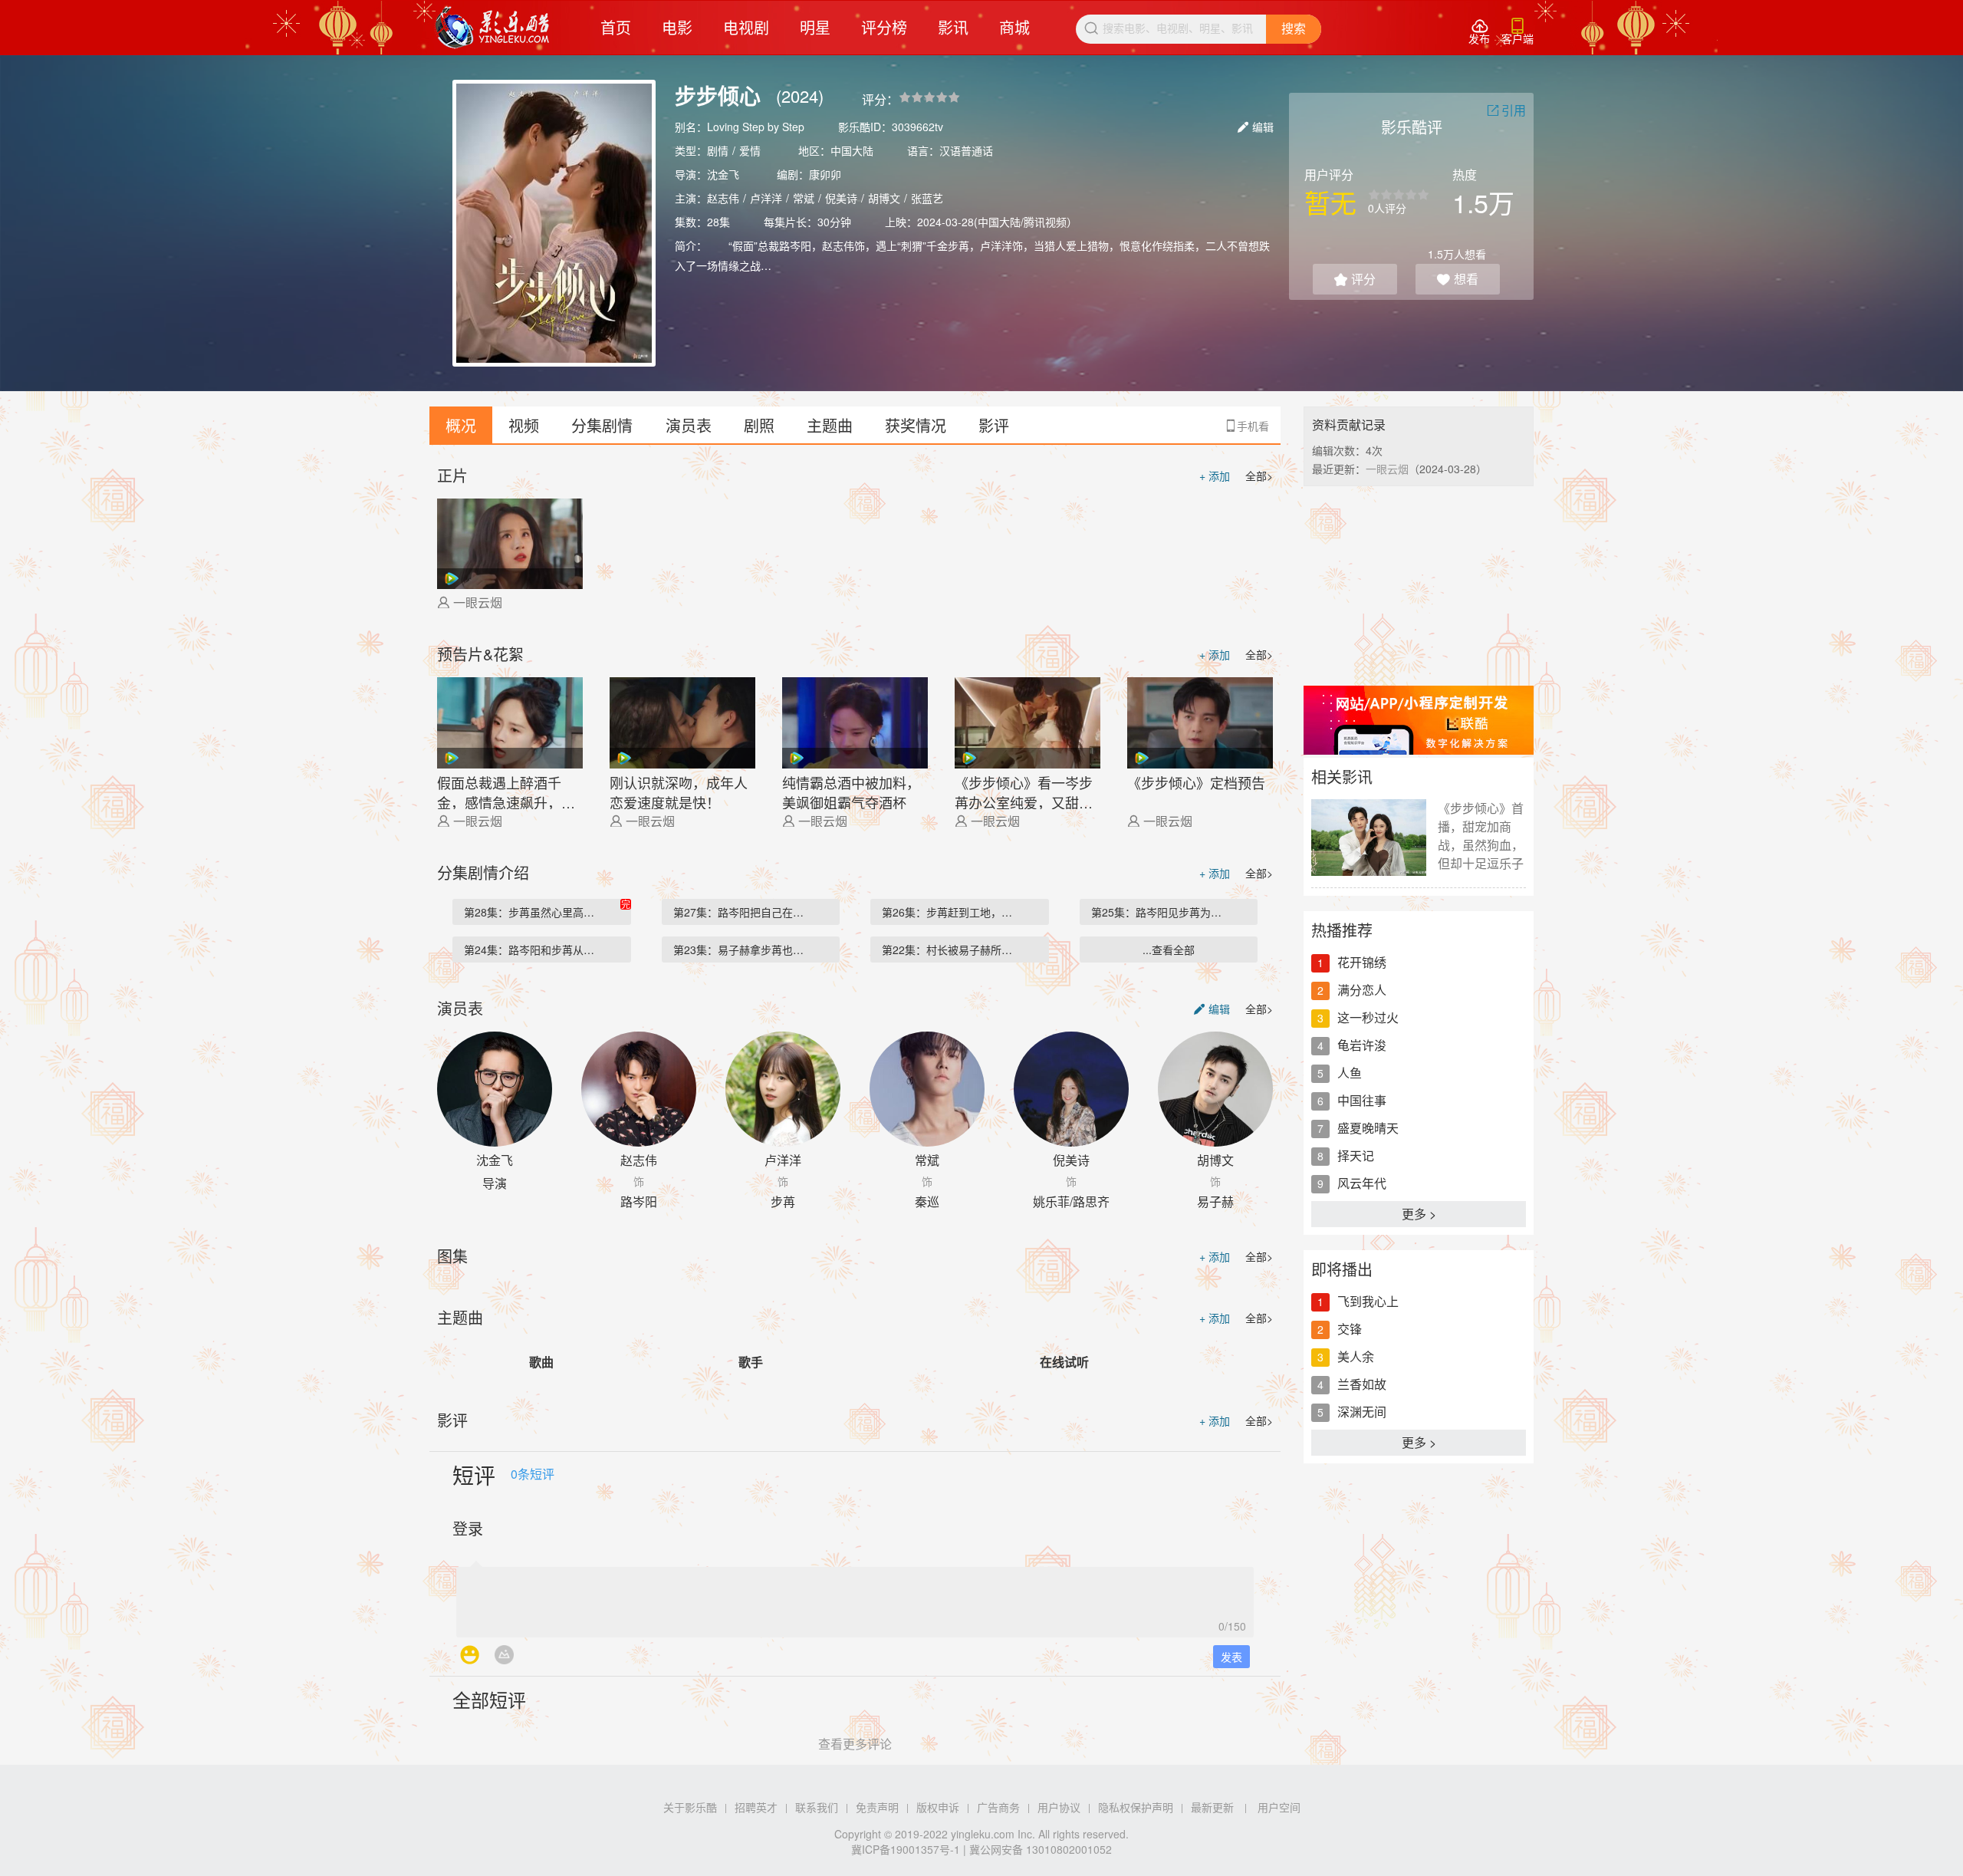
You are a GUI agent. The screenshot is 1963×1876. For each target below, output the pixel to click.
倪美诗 (841, 198)
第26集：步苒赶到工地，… (947, 912)
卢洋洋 (766, 198)
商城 (1014, 27)
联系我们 (817, 1807)
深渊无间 (1362, 1412)
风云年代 (1362, 1183)
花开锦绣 (1362, 962)
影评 (994, 425)
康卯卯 (825, 174)
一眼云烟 (478, 602)
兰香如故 (1362, 1384)
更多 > (1419, 1214)
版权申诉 (938, 1807)
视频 (524, 425)
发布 (1479, 32)
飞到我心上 (1368, 1301)
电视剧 (746, 27)
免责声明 (877, 1807)
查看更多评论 (855, 1744)
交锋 (1350, 1329)
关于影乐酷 (690, 1807)
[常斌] (927, 1089)
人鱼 (1350, 1073)
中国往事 (1362, 1100)
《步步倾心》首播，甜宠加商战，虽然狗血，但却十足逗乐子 (1481, 836)
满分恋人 (1362, 990)
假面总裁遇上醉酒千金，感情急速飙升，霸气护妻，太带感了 (506, 791)
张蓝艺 (927, 198)
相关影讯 (1342, 777)
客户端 (1517, 32)
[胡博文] (1215, 1089)
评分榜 (884, 27)
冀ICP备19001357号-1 (906, 1849)
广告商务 (998, 1807)
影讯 (953, 27)
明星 (815, 27)
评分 (1355, 279)
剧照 (759, 425)
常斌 (804, 198)
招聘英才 (756, 1807)
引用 (1506, 110)
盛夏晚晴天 (1368, 1128)
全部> (1259, 476)
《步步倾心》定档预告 (1196, 782)
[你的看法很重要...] (855, 1598)
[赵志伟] (639, 1089)
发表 (1231, 1657)
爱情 (750, 150)
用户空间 (1279, 1807)
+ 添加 (1215, 476)
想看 (1458, 279)
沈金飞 (723, 174)
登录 (468, 1528)
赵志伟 (723, 198)
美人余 (1356, 1356)
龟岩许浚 (1362, 1045)
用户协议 (1059, 1807)
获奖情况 (916, 425)
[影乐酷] (493, 28)
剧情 (718, 150)
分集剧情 (602, 425)
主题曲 (830, 425)
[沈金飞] (495, 1089)
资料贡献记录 (1349, 425)
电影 (677, 27)
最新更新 (1212, 1807)
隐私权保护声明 (1136, 1807)
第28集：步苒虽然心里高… (529, 912)
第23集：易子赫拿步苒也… (738, 950)
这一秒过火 (1368, 1017)
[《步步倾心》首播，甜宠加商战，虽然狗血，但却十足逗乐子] (1369, 838)
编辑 (1256, 127)
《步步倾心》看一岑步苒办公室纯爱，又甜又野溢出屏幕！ (1024, 791)
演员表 (689, 425)
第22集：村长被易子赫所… (947, 950)
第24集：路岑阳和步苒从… (529, 950)
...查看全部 (1169, 950)
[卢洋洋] (783, 1089)
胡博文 (884, 198)
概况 (461, 425)
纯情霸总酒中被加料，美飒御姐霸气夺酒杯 (851, 791)
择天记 (1356, 1155)
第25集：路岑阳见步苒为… (1156, 912)
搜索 (1294, 29)
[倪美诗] (1071, 1089)
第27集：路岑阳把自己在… (738, 912)
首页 (616, 27)
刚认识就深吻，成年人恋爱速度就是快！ (679, 791)
